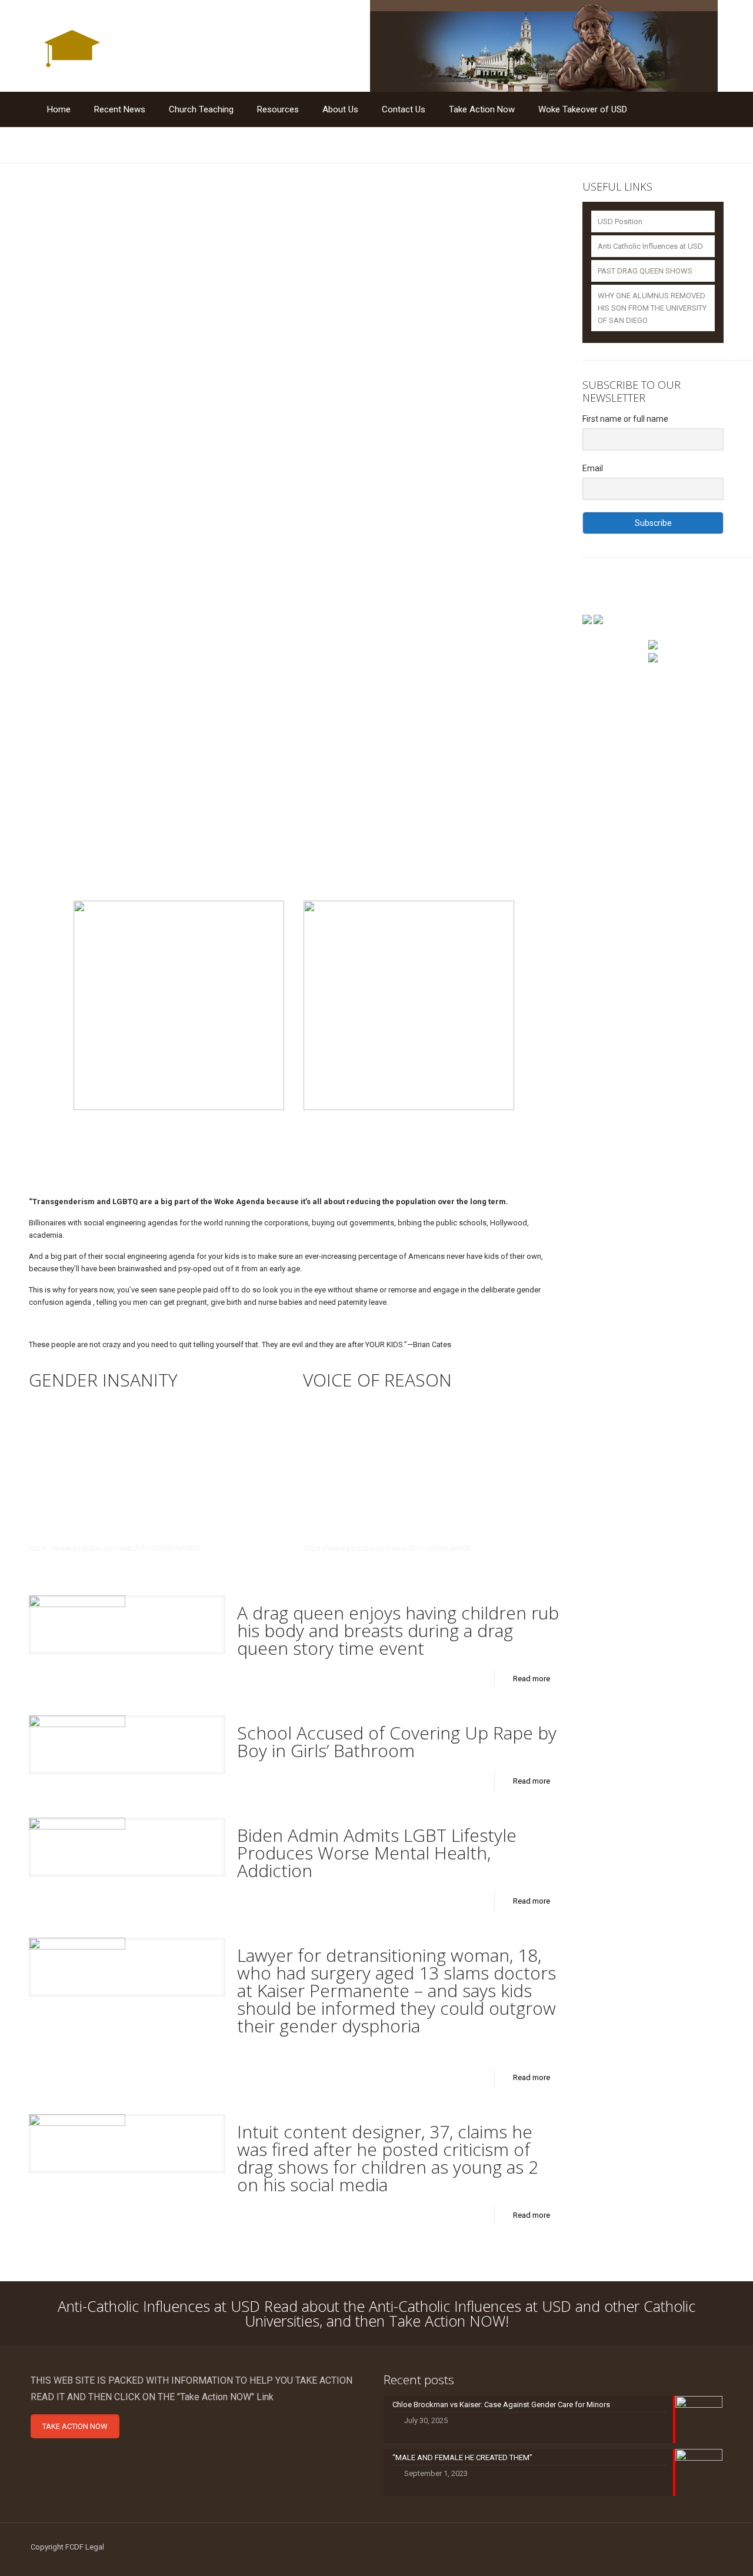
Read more (532, 1679)
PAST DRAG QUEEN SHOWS (645, 271)
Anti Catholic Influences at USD (650, 246)
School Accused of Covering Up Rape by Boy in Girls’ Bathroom (397, 1742)
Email (593, 468)
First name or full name (625, 419)
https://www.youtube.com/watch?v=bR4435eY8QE (114, 1548)
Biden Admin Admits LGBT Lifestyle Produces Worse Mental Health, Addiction (377, 1853)
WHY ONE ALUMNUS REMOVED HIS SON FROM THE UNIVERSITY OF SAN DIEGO (652, 308)
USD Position (620, 221)
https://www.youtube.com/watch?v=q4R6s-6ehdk (387, 1548)
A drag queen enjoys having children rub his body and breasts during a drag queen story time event (398, 1630)
